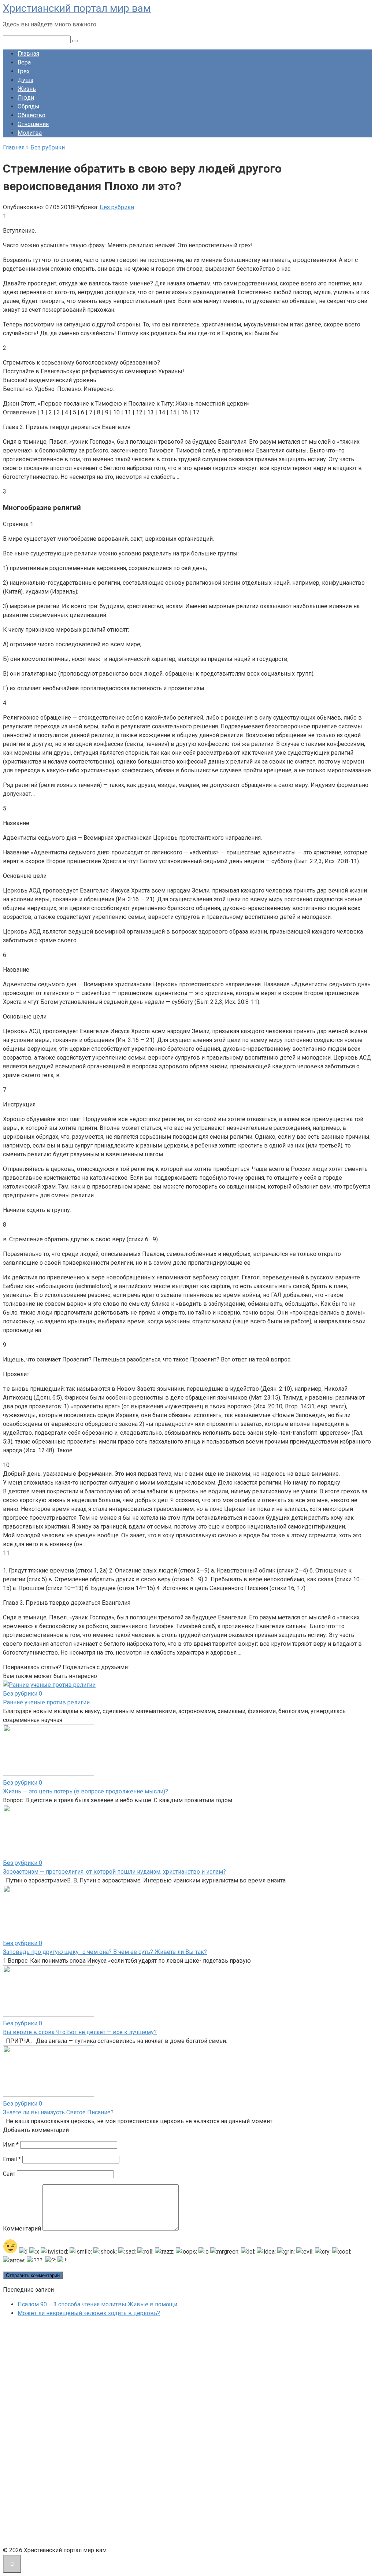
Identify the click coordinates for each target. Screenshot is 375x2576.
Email (12, 2159)
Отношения (33, 124)
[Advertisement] (58, 2433)
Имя (11, 2145)
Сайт (9, 2174)
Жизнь (27, 89)
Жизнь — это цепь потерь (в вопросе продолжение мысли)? (86, 1791)
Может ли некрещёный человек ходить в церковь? (89, 2313)
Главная (28, 54)
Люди (26, 98)
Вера (24, 62)
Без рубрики (117, 207)
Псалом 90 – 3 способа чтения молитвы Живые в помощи (97, 2304)
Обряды (29, 106)
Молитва (30, 133)
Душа (25, 80)
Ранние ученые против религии (46, 1702)
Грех (24, 71)
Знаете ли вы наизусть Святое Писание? (58, 2112)
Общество (31, 115)
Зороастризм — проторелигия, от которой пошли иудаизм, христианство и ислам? (114, 1872)
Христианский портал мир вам (77, 8)
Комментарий (22, 2228)
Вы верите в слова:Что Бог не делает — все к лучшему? (80, 2032)
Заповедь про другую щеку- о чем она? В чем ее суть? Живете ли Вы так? (105, 1952)
